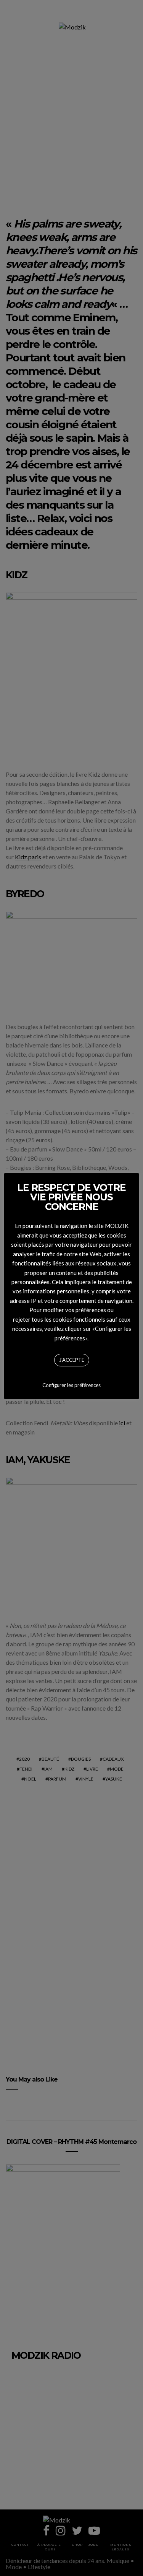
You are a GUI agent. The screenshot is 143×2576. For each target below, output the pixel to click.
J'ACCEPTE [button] (72, 1360)
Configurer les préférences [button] (71, 1385)
